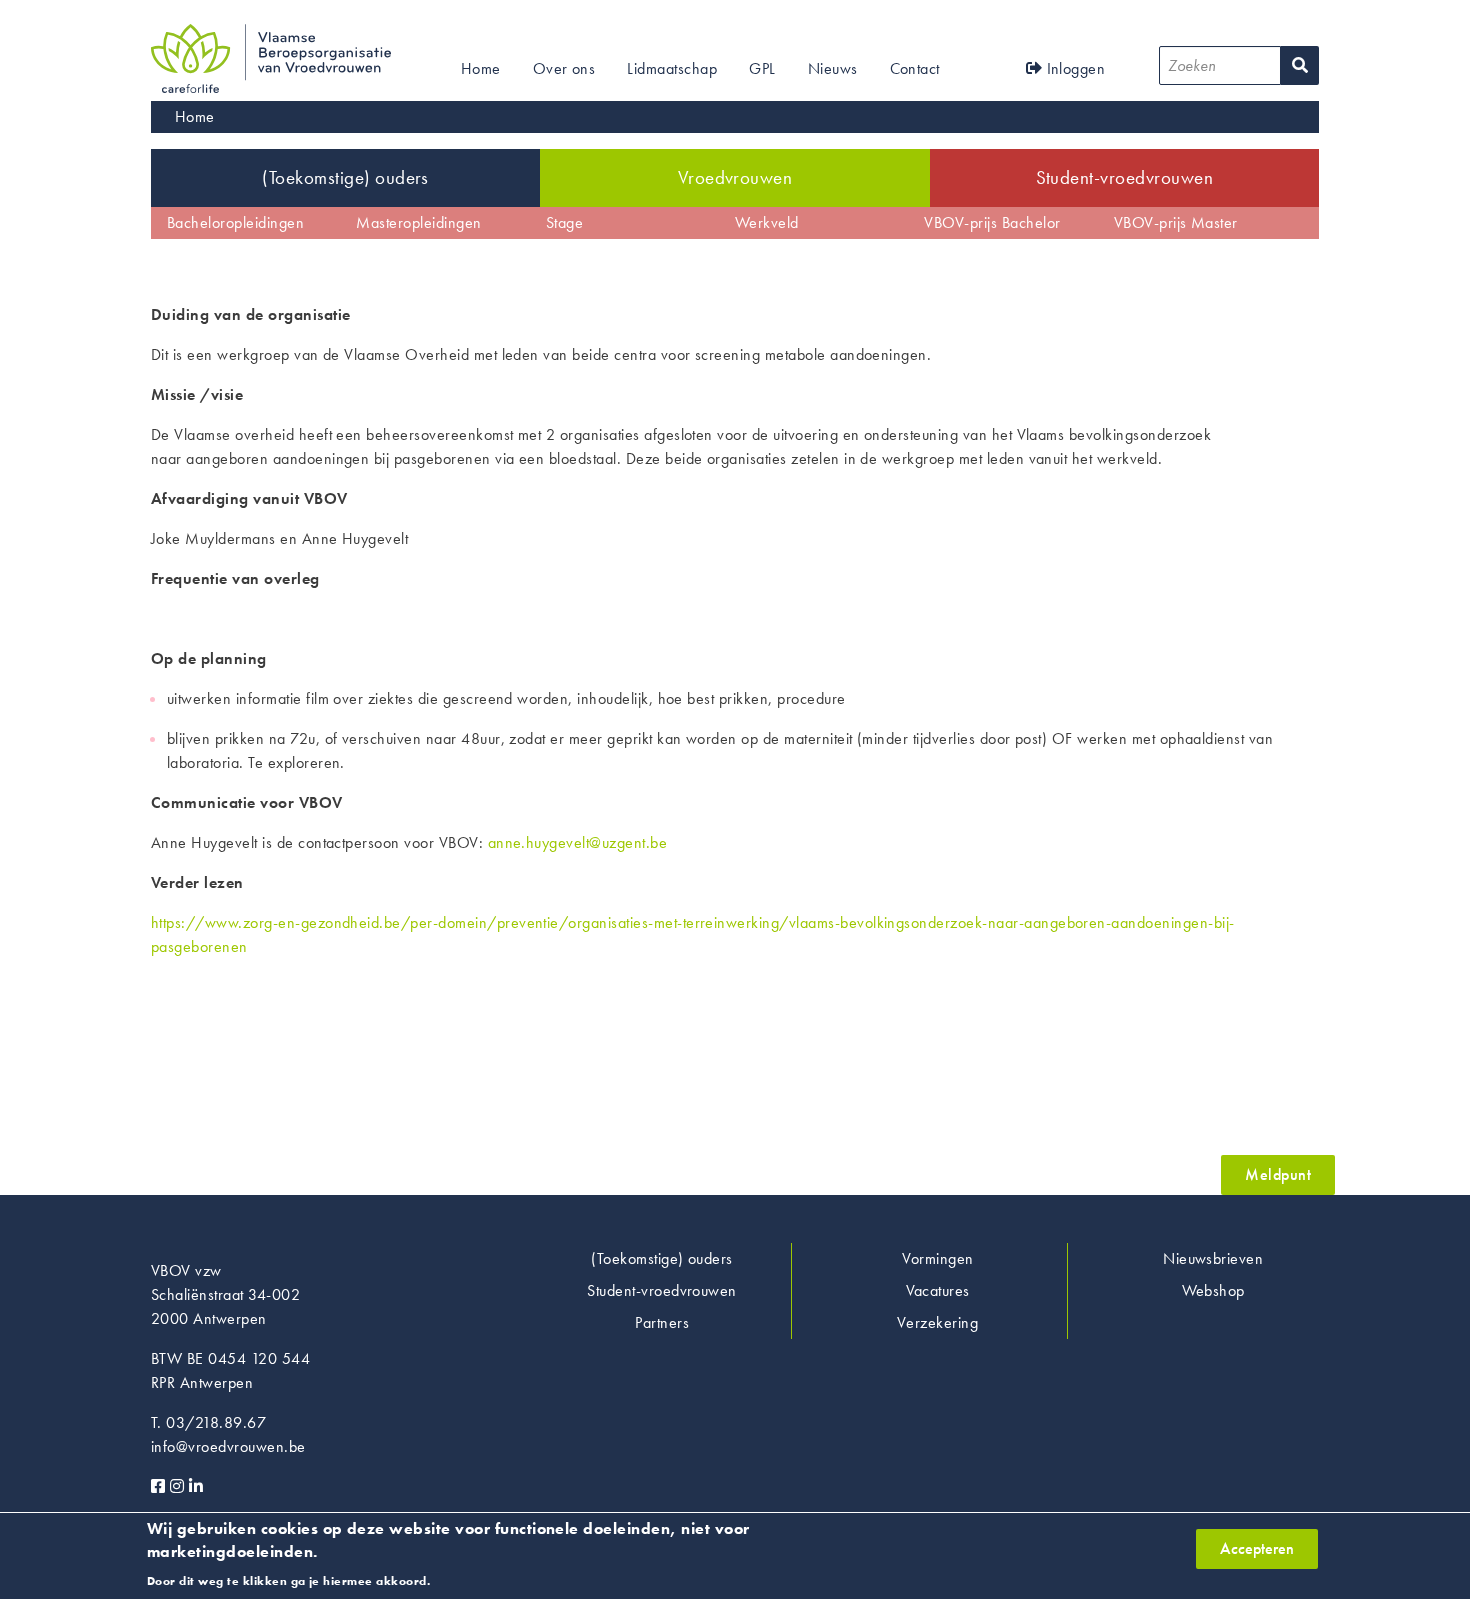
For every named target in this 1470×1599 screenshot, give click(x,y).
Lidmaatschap (672, 68)
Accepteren (1257, 1548)
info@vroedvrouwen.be (228, 1446)
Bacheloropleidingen (235, 222)
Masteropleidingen (418, 222)
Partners (662, 1322)
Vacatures (938, 1290)
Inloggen (1073, 68)
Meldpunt (1278, 1174)
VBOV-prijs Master (1176, 222)
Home (481, 68)
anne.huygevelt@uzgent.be (578, 842)
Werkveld (767, 222)
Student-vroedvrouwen (1125, 177)
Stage (564, 222)
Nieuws (833, 68)
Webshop (1213, 1290)
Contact (915, 68)
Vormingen (938, 1258)
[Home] (271, 35)
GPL (762, 68)
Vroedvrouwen (735, 177)
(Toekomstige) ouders (345, 177)
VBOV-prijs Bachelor (992, 222)
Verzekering (937, 1322)
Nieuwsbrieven (1213, 1258)
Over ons (564, 68)
